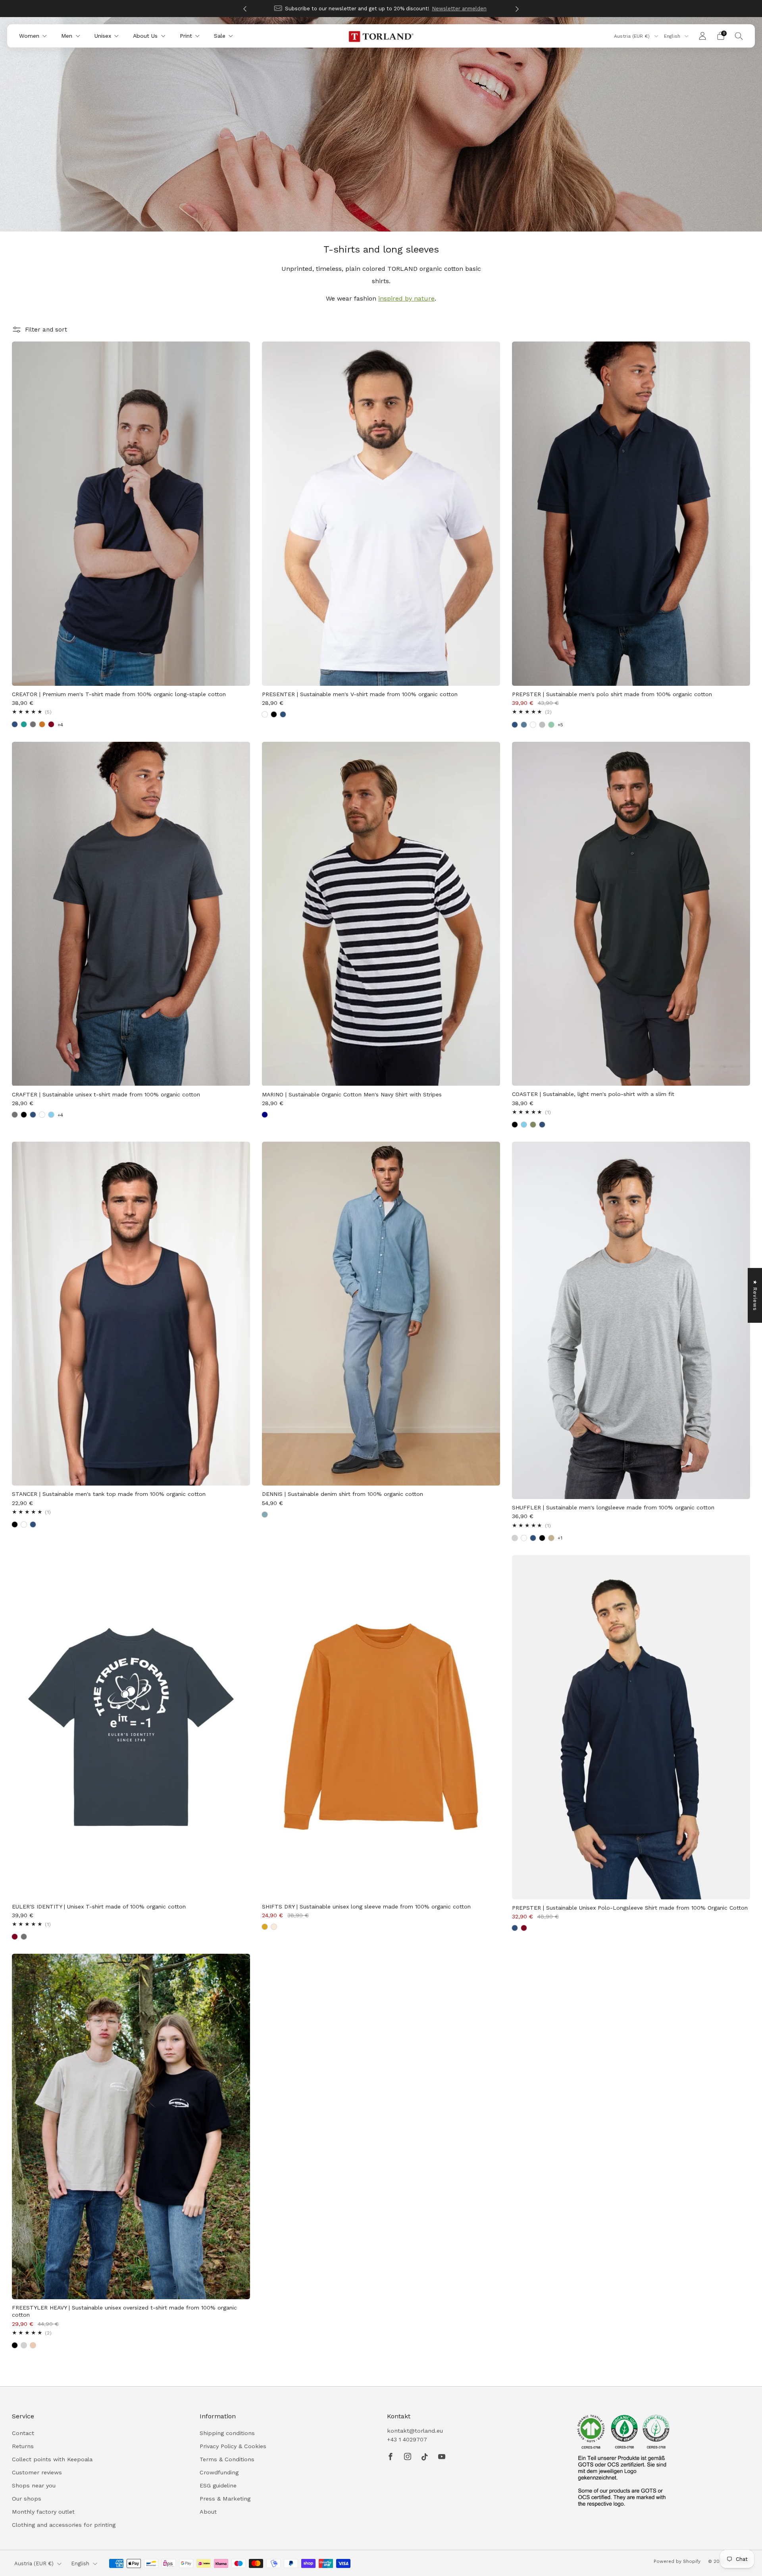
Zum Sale (429, 9)
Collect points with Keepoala (52, 2459)
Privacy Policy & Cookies (233, 2446)
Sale (220, 36)
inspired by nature (406, 298)
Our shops (27, 2499)
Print (186, 36)
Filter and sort (46, 330)
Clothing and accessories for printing (64, 2525)
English (673, 36)
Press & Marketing (225, 2499)
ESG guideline (218, 2485)
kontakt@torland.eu (415, 2431)
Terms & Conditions (227, 2459)
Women (29, 36)
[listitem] (381, 9)
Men (67, 36)
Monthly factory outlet (43, 2512)
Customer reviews (37, 2472)
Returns (23, 2446)
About (208, 2512)
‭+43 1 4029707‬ (407, 2439)
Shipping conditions (227, 2433)
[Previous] (245, 9)
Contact (23, 2433)
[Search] (739, 36)
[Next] (517, 9)
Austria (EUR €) (633, 36)
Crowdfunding (219, 2472)
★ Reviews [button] (755, 1295)
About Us (145, 36)
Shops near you (34, 2485)
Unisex (103, 36)
